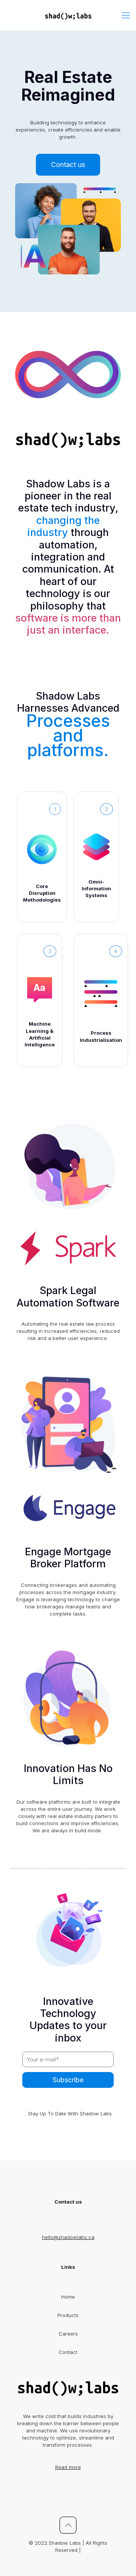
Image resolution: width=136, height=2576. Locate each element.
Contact (68, 2352)
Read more (68, 2467)
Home (68, 2297)
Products (68, 2315)
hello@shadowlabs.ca (68, 2237)
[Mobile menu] (126, 15)
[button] (68, 165)
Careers (68, 2334)
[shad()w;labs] (68, 15)
